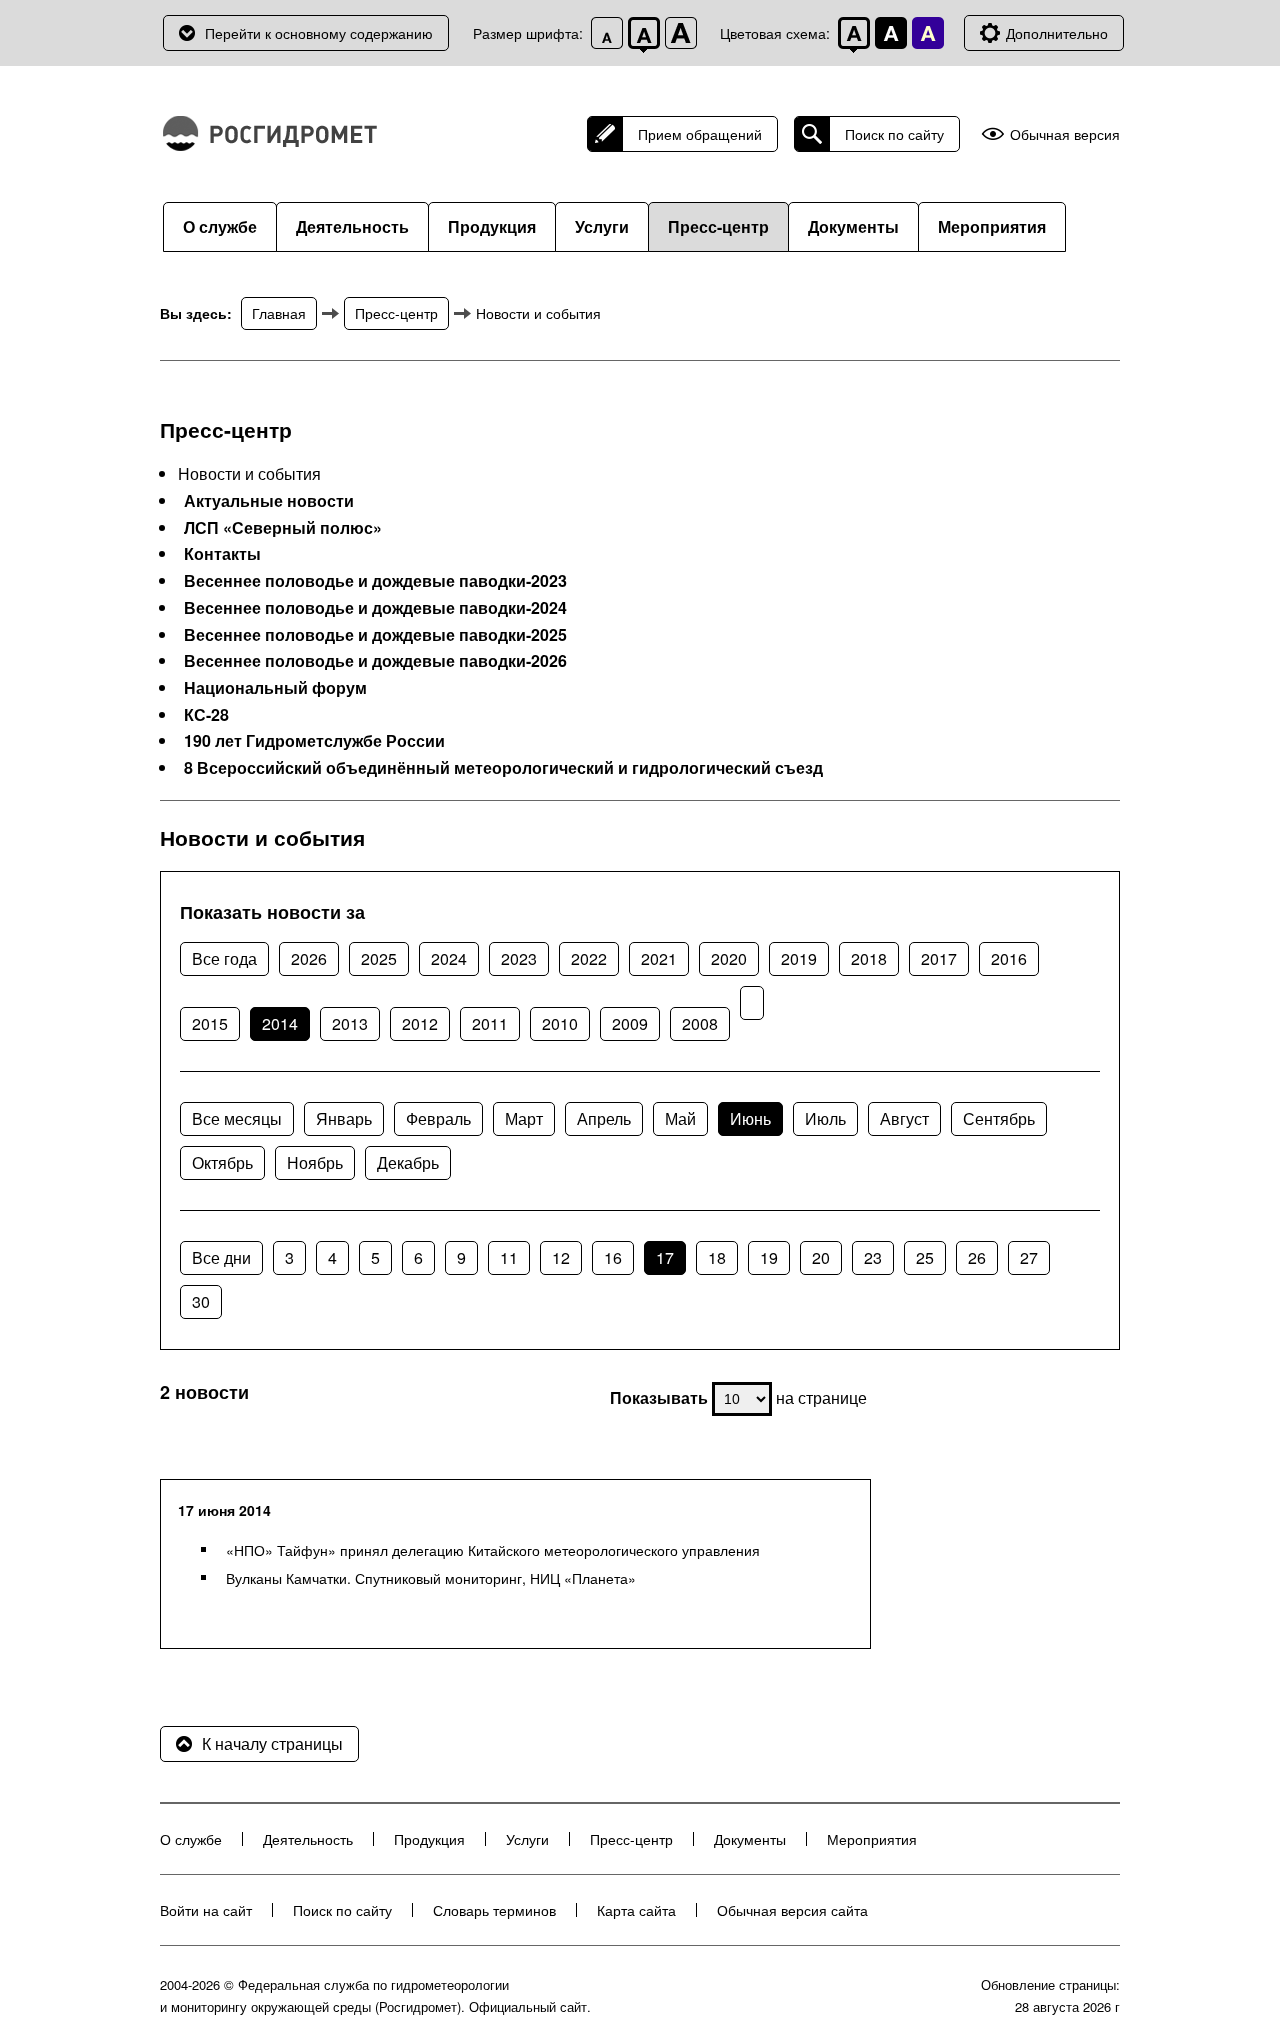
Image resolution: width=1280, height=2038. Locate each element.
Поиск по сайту (894, 134)
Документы (853, 226)
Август (904, 1118)
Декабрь (408, 1162)
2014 (280, 1023)
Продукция (492, 226)
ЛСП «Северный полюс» (283, 528)
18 (717, 1257)
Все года (224, 958)
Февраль (438, 1118)
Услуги (602, 226)
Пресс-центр (718, 226)
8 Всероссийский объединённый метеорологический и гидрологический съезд (503, 768)
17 (665, 1257)
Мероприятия (992, 226)
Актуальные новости (269, 501)
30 (201, 1301)
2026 (309, 958)
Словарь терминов (494, 1910)
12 (561, 1257)
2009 (630, 1023)
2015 (210, 1023)
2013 (350, 1023)
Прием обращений (700, 134)
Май (680, 1118)
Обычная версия (1065, 134)
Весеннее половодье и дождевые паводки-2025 (375, 635)
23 (873, 1257)
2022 (589, 958)
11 (509, 1257)
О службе (220, 226)
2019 (799, 958)
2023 (519, 958)
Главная (279, 313)
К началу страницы (272, 1743)
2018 (869, 958)
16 (613, 1257)
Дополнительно (1057, 33)
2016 (1009, 958)
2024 (449, 958)
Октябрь (222, 1162)
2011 (490, 1023)
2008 (700, 1023)
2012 (420, 1023)
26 (977, 1257)
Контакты (222, 554)
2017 (939, 958)
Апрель (604, 1118)
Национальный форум (275, 688)
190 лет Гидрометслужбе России (314, 741)
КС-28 (206, 715)
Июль (825, 1118)
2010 (560, 1023)
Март (524, 1118)
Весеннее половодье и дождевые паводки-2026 (375, 661)
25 (925, 1257)
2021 (659, 958)
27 (1029, 1257)
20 (821, 1257)
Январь (344, 1118)
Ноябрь (315, 1162)
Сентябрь (999, 1118)
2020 (729, 958)
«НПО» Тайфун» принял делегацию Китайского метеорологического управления (493, 1550)
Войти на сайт (206, 1910)
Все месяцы (237, 1118)
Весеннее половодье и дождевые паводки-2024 (375, 608)
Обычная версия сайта (792, 1910)
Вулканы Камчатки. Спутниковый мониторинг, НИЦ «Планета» (431, 1578)
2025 (379, 958)
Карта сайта (636, 1910)
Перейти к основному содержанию (319, 33)
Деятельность (352, 226)
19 (769, 1257)
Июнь (750, 1118)
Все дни (221, 1257)
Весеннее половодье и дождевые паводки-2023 (375, 581)
